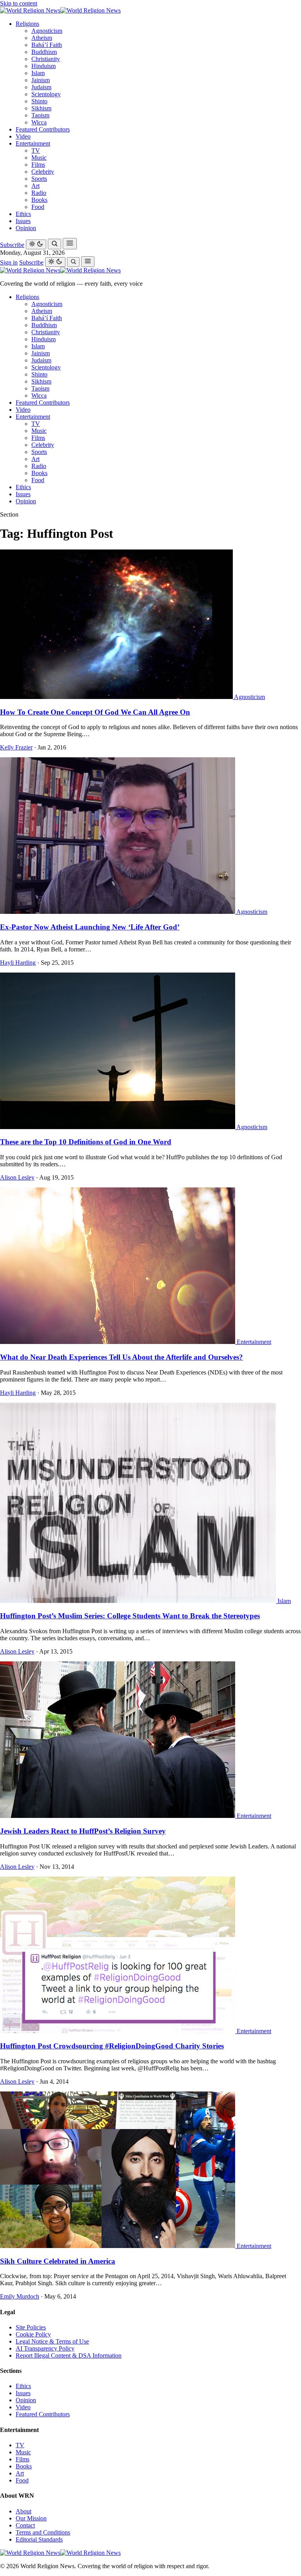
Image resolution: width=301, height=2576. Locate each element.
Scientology (46, 94)
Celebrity (43, 172)
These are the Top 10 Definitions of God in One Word (86, 1142)
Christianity (46, 59)
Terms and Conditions (43, 2532)
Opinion (26, 228)
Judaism (41, 87)
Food (38, 207)
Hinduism (44, 66)
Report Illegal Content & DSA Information (69, 2355)
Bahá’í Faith (47, 45)
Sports (39, 179)
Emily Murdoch (20, 2296)
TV (36, 150)
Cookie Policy (33, 2334)
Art (35, 186)
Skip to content (19, 3)
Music (39, 158)
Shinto (39, 101)
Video (23, 136)
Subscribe (12, 245)
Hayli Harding (18, 963)
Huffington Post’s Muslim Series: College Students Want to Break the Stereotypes (130, 1616)
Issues (23, 221)
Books (39, 200)
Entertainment (33, 143)
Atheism (42, 38)
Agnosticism (47, 31)
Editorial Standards (39, 2539)
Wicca (39, 122)
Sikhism (41, 108)
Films (38, 165)
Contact (25, 2525)
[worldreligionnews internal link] (60, 10)
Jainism (41, 80)
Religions (27, 24)
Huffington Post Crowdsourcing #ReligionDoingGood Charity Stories (112, 2046)
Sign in (9, 262)
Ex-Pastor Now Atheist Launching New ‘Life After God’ (90, 927)
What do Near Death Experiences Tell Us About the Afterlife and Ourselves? (121, 1357)
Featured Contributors (43, 129)
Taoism (40, 115)
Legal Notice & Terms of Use (52, 2341)
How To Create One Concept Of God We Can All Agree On (95, 712)
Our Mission (31, 2518)
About (24, 2511)
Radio (39, 193)
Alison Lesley (17, 1177)
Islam (38, 73)
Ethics (23, 214)
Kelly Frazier (16, 747)
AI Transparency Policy (45, 2348)
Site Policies (31, 2327)
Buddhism (44, 52)
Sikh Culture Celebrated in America (58, 2261)
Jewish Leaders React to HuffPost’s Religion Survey (83, 1831)
